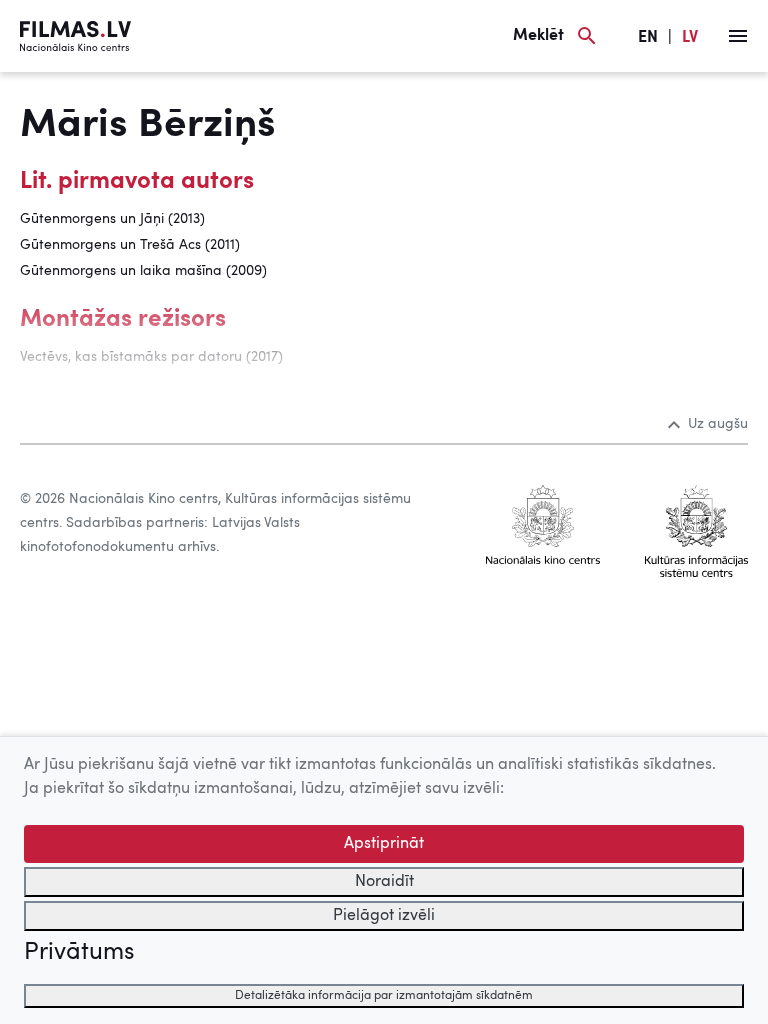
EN (648, 38)
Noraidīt (384, 882)
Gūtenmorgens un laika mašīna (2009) (143, 271)
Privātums (79, 953)
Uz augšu (718, 424)
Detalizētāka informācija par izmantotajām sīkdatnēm (384, 996)
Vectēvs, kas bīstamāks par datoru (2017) (151, 357)
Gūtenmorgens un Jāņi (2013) (112, 219)
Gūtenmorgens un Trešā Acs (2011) (130, 245)
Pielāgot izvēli (384, 916)
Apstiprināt (384, 844)
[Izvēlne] (738, 36)
